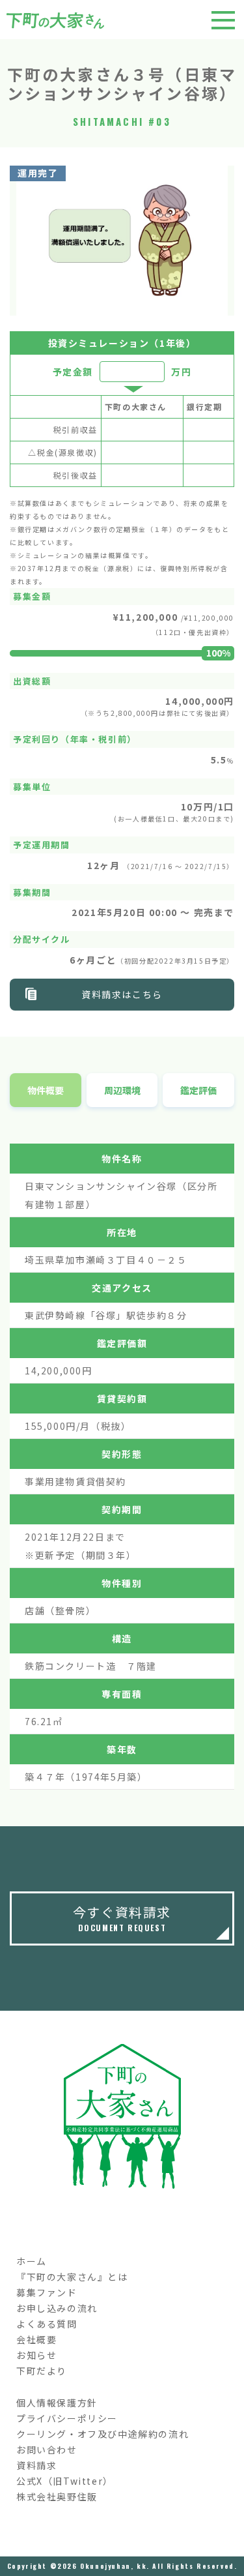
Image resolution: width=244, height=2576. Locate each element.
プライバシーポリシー (67, 2418)
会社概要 (36, 2339)
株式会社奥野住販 (57, 2496)
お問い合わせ (47, 2450)
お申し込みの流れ (57, 2308)
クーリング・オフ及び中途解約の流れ (102, 2434)
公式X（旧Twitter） (65, 2481)
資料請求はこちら (122, 994)
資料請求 (36, 2465)
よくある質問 (47, 2324)
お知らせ (36, 2355)
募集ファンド (47, 2292)
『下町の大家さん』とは (72, 2277)
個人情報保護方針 (57, 2403)
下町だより (42, 2371)
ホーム (32, 2261)
